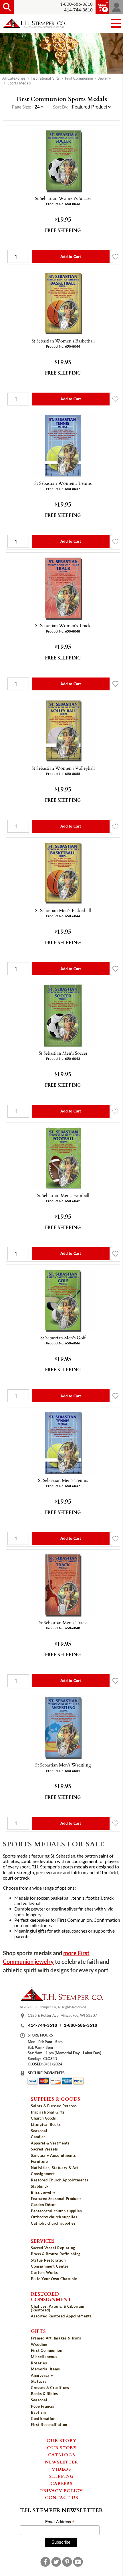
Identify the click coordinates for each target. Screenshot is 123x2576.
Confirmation (43, 2419)
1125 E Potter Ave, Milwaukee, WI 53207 (63, 2016)
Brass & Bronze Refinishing (56, 2254)
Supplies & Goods (55, 2099)
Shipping (61, 2476)
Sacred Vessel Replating (53, 2248)
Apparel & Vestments (50, 2143)
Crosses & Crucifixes (50, 2388)
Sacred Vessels (44, 2149)
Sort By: (61, 107)
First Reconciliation (49, 2425)
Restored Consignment (51, 2296)
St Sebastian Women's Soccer (63, 198)
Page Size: (22, 107)
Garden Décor (43, 2205)
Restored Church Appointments (59, 2180)
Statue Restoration (48, 2260)
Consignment (43, 2174)
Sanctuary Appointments (53, 2155)
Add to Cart (71, 257)
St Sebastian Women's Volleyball (63, 768)
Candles (38, 2137)
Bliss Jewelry (43, 2192)
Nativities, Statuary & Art (55, 2168)
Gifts (38, 2331)
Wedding (39, 2344)
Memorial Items (45, 2369)
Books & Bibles (44, 2394)
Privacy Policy (61, 2490)
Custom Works (44, 2272)
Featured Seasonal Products (56, 2199)
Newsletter (61, 2462)
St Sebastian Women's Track (63, 625)
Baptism (38, 2412)
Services (43, 2241)
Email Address (60, 2522)
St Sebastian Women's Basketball (63, 341)
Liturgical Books (46, 2124)
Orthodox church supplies (54, 2217)
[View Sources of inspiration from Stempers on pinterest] (67, 2562)
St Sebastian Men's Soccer (63, 1053)
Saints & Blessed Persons (54, 2106)
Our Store (61, 2447)
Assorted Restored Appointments (61, 2316)
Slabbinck (40, 2186)
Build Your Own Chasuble (54, 2279)
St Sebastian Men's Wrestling (63, 1765)
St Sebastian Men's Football (63, 1195)
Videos (61, 2469)
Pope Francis (43, 2406)
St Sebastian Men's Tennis (63, 1480)
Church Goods (43, 2118)
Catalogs (62, 2455)
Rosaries (39, 2363)
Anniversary (42, 2375)
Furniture (39, 2161)
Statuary (39, 2381)
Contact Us (62, 2497)
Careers (61, 2483)
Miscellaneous (44, 2357)
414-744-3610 (43, 2025)
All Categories (14, 78)
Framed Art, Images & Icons (56, 2338)
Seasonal (39, 2131)
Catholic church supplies (53, 2223)
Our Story (62, 2440)
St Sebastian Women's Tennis (63, 483)
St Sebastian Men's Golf (63, 1338)
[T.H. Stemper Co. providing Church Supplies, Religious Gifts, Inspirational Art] (61, 2000)
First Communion (79, 78)
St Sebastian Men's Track (63, 1622)
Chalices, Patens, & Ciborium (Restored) (57, 2308)
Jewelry (105, 78)
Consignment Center (50, 2266)
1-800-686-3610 (76, 4)
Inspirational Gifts (45, 78)
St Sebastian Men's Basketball (63, 910)
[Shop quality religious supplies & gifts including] (61, 2228)
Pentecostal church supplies (56, 2211)
